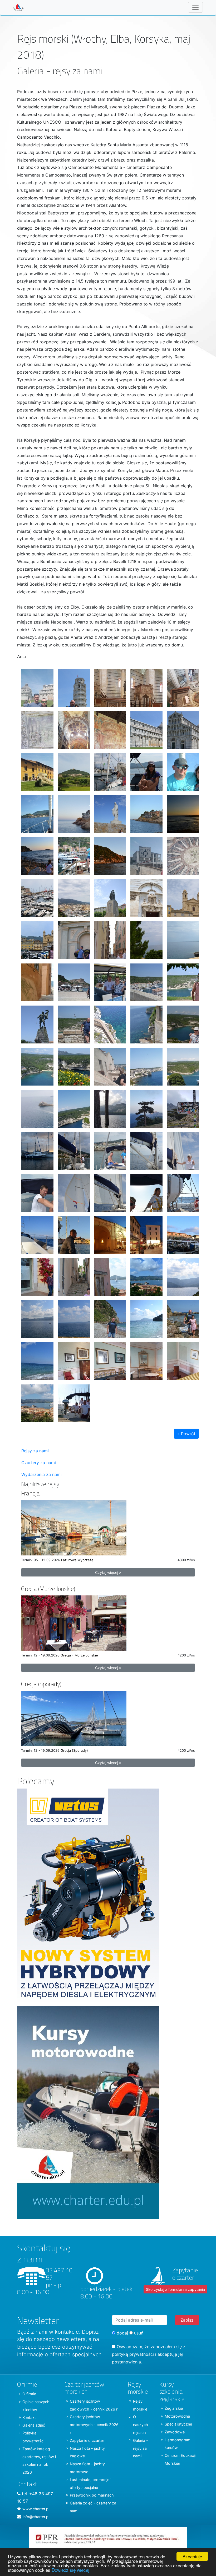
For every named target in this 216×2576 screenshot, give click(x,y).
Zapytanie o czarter (87, 2440)
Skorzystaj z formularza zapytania (175, 2289)
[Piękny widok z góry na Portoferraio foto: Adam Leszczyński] (35, 1401)
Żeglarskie (174, 2408)
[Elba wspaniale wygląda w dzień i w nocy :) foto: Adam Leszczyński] (108, 1233)
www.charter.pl (36, 2509)
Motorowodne (177, 2416)
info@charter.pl (36, 2517)
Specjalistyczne (178, 2424)
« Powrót (186, 1434)
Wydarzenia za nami (41, 1474)
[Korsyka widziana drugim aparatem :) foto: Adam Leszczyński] (108, 1064)
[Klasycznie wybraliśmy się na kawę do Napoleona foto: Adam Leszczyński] (72, 1359)
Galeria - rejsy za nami (141, 2448)
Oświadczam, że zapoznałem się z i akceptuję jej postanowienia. (149, 2354)
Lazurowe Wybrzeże (77, 1560)
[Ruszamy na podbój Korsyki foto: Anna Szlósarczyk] (108, 896)
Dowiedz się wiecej (70, 2570)
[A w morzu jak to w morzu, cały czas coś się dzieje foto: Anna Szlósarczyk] (144, 1149)
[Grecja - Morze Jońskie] (74, 1623)
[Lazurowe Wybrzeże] (74, 1527)
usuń (138, 2333)
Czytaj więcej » (108, 1572)
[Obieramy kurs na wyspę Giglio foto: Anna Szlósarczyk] (144, 770)
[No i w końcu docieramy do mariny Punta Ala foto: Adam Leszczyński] (72, 770)
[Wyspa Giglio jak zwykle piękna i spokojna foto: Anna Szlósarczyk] (108, 812)
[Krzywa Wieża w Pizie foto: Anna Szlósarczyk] (72, 686)
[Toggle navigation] (195, 7)
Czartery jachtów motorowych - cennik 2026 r (94, 2425)
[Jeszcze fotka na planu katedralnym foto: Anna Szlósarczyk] (144, 728)
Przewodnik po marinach (92, 2495)
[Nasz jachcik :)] (108, 770)
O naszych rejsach (141, 2425)
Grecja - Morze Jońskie (79, 1655)
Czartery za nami (39, 1463)
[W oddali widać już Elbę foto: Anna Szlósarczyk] (35, 1233)
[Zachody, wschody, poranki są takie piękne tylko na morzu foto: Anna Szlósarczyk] (72, 1149)
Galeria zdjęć (34, 2425)
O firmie (29, 2394)
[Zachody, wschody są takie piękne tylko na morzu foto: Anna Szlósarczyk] (35, 1149)
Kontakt (29, 2417)
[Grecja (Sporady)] (74, 1718)
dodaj (122, 2333)
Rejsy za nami (35, 1451)
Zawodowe (175, 2432)
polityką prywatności (133, 2354)
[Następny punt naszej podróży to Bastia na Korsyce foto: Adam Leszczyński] (144, 854)
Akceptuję (192, 2556)
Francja (30, 1493)
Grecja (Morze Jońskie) (48, 1589)
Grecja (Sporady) (41, 1684)
